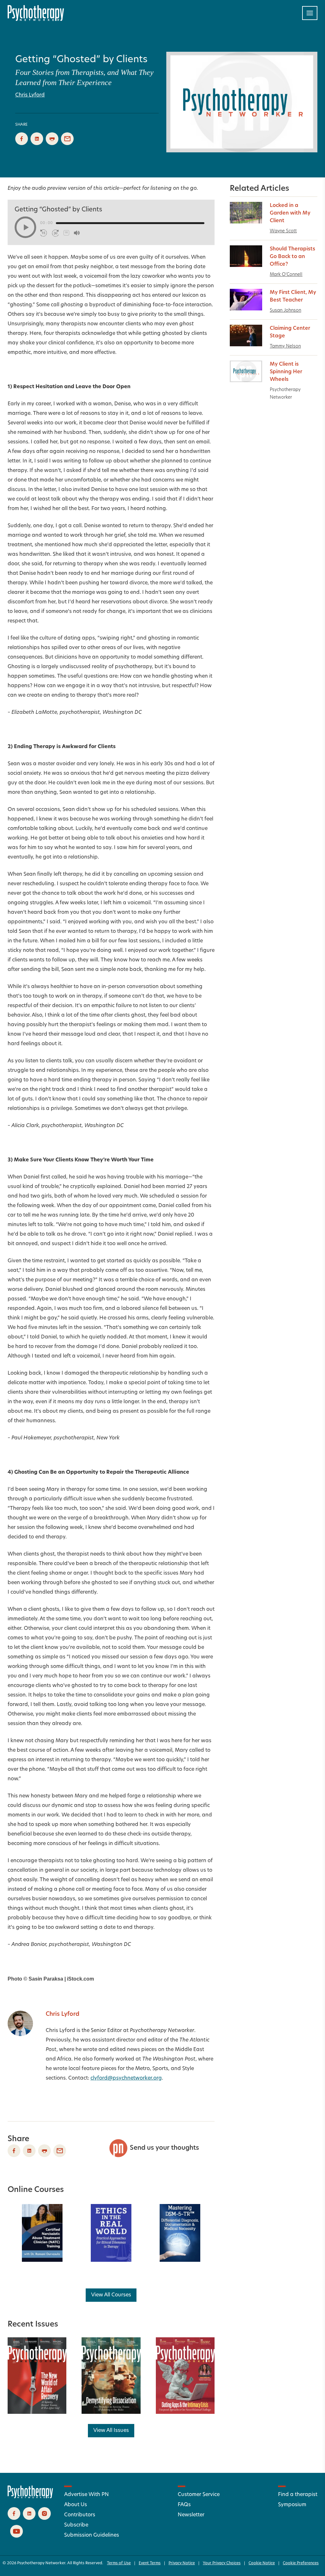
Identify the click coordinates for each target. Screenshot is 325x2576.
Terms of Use (119, 2563)
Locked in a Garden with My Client (290, 213)
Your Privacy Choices (222, 2563)
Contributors (80, 2515)
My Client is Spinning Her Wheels (286, 372)
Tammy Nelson (285, 346)
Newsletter (191, 2515)
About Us (76, 2505)
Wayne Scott (283, 231)
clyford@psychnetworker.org (126, 2078)
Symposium (292, 2505)
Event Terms (150, 2563)
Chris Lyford (30, 95)
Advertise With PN (86, 2495)
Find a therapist (298, 2495)
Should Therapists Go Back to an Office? (292, 257)
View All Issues (111, 2431)
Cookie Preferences (301, 2563)
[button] (25, 227)
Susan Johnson (285, 311)
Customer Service (199, 2495)
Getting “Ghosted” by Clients (81, 60)
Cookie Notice (262, 2563)
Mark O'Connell (286, 275)
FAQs (184, 2505)
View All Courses (111, 2295)
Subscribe (76, 2525)
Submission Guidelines (92, 2535)
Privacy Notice (182, 2563)
